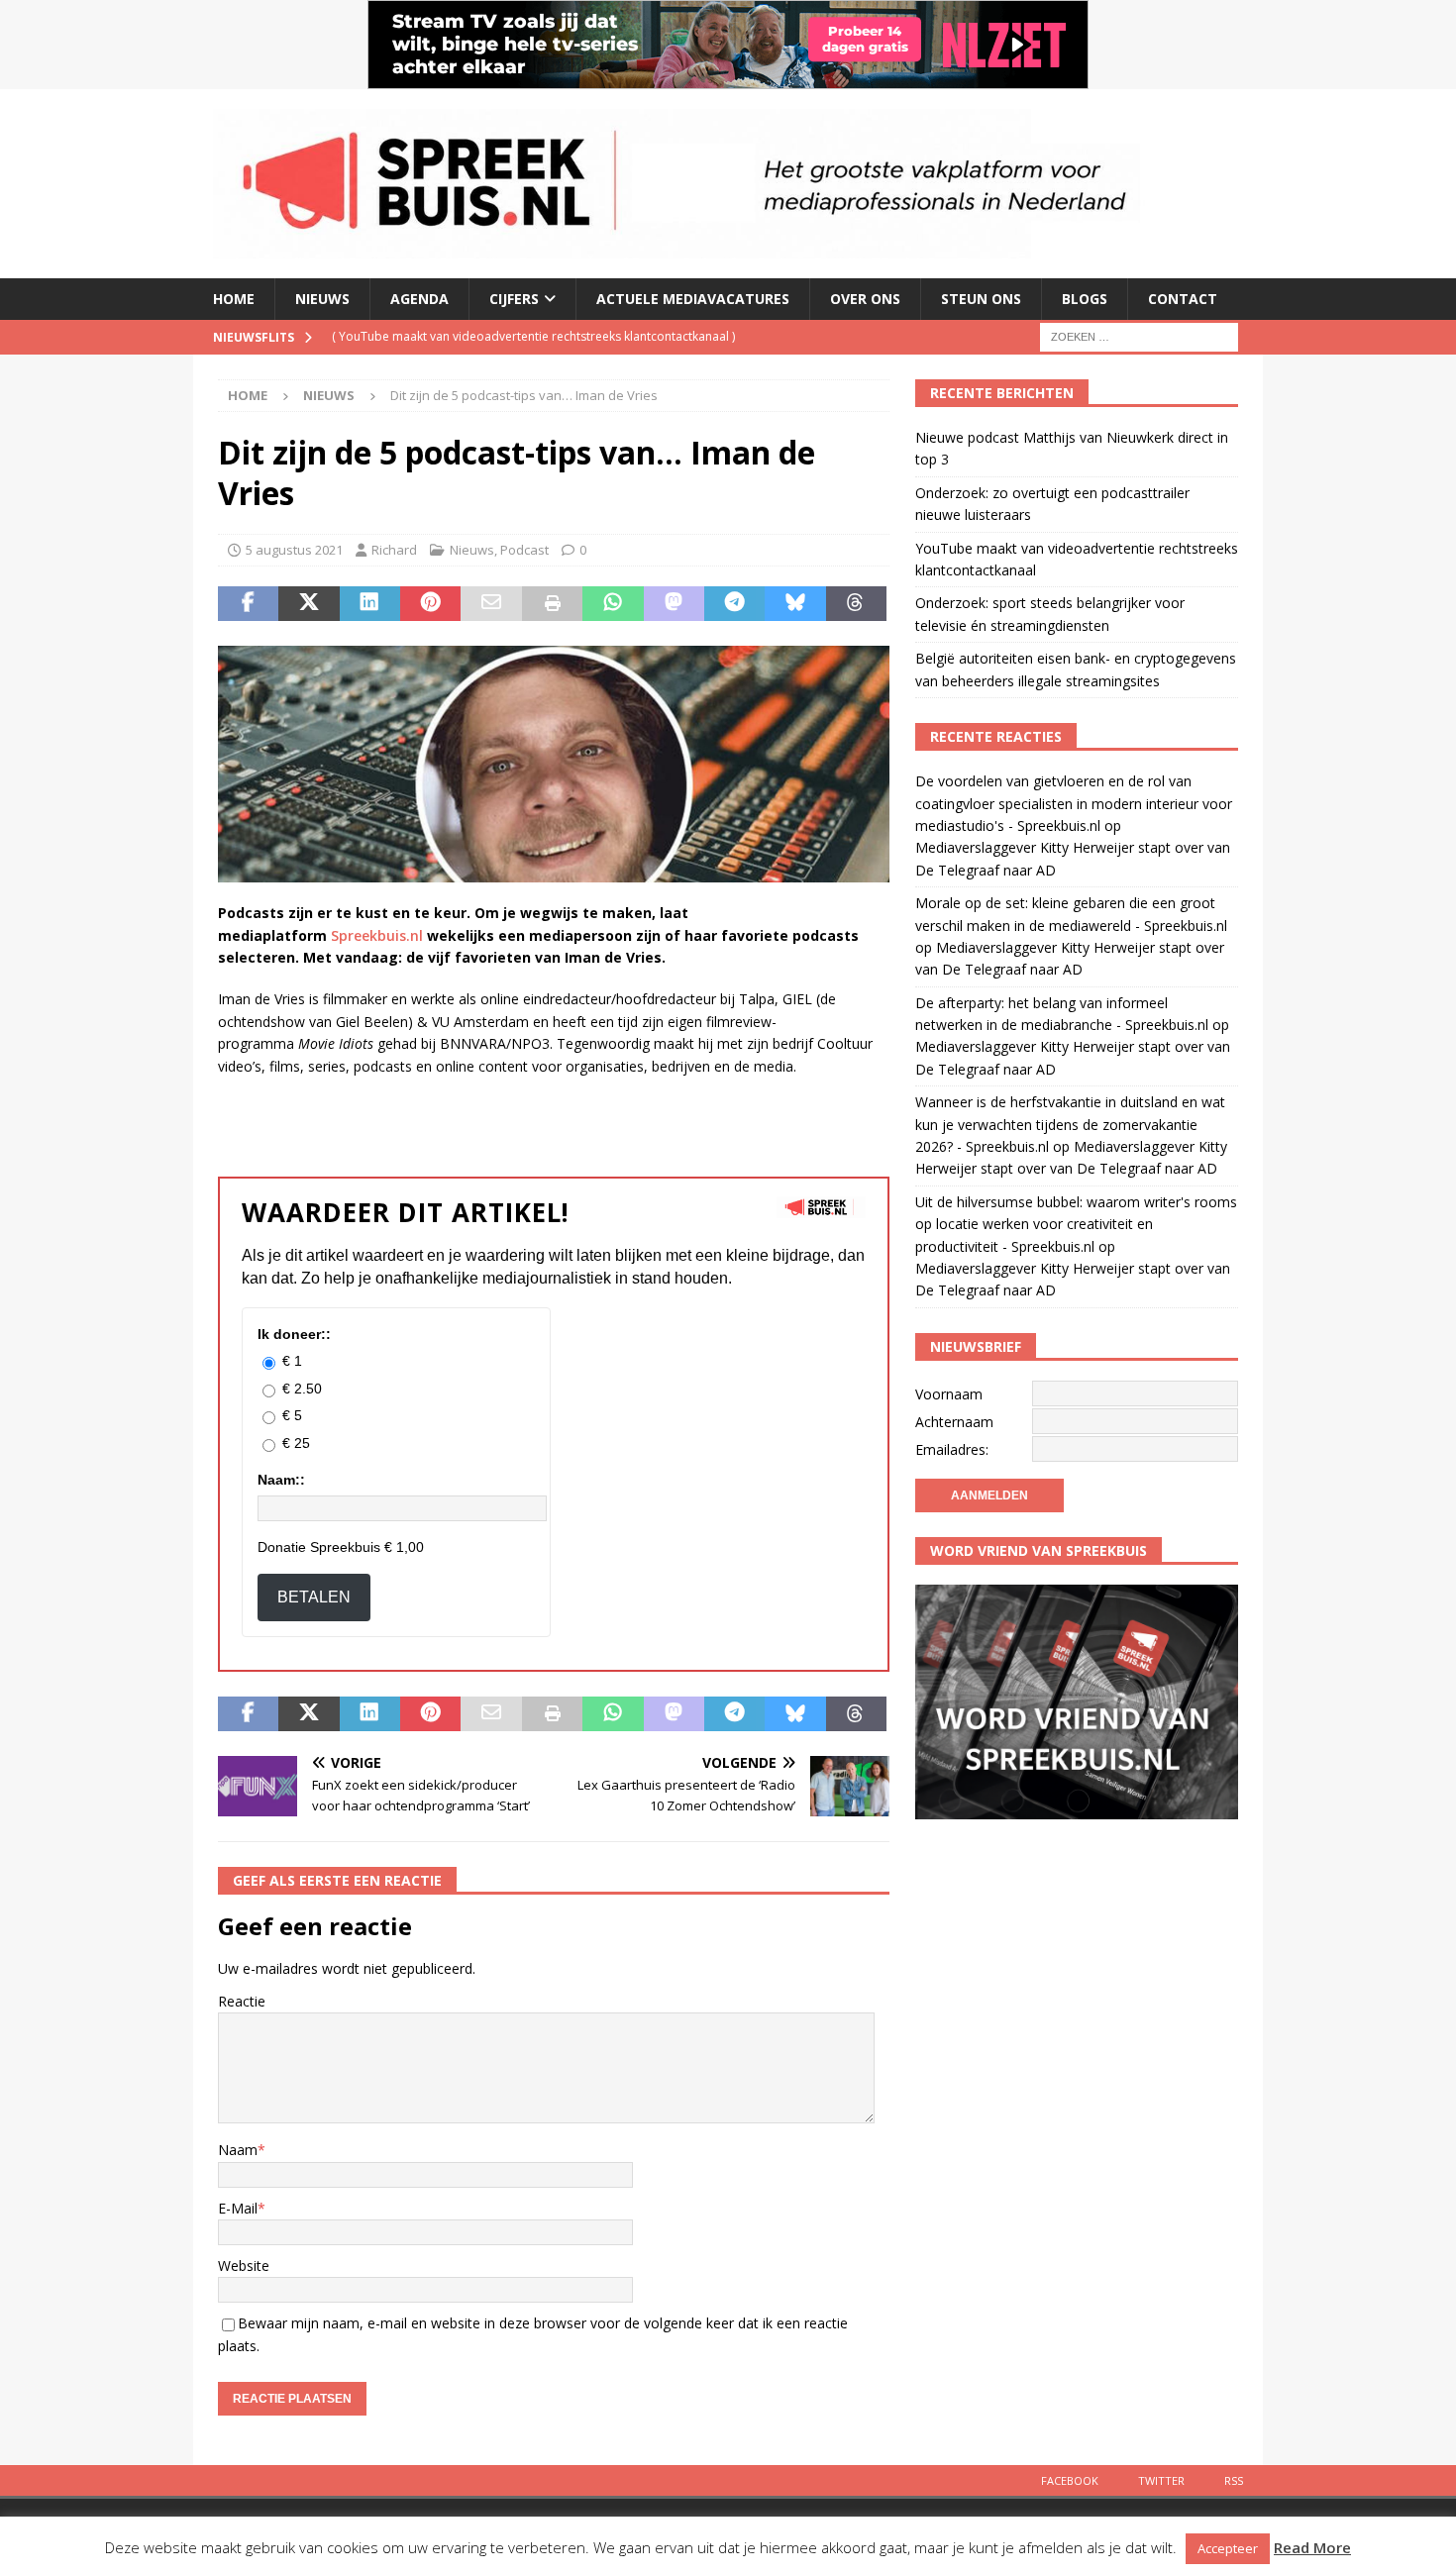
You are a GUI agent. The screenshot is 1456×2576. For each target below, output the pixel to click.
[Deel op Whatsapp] (613, 604)
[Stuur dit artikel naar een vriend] (491, 604)
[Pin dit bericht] (430, 604)
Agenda (419, 299)
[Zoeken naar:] (1139, 335)
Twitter (1161, 2480)
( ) (533, 336)
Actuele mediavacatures (693, 299)
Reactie (242, 2001)
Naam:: (281, 1480)
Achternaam (954, 1422)
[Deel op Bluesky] (795, 604)
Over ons (865, 299)
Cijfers (514, 299)
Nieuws (322, 299)
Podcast (524, 550)
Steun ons (981, 299)
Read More (1312, 2547)
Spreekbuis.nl (377, 935)
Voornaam (949, 1394)
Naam (238, 2150)
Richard (394, 550)
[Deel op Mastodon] (674, 604)
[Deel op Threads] (856, 604)
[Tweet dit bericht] (309, 604)
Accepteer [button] (1228, 2548)
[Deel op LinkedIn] (370, 604)
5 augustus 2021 (294, 550)
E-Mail (238, 2208)
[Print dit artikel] (552, 604)
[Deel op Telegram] (734, 604)
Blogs (1085, 299)
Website (244, 2266)
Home (234, 299)
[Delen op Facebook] (248, 604)
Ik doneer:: (294, 1334)
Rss (1234, 2480)
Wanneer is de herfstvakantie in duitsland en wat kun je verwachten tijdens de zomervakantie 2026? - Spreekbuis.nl (1070, 1124)
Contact (1183, 299)
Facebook (1070, 2480)
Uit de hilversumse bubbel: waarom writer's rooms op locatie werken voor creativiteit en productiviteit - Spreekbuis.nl (1076, 1224)
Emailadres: (952, 1449)
